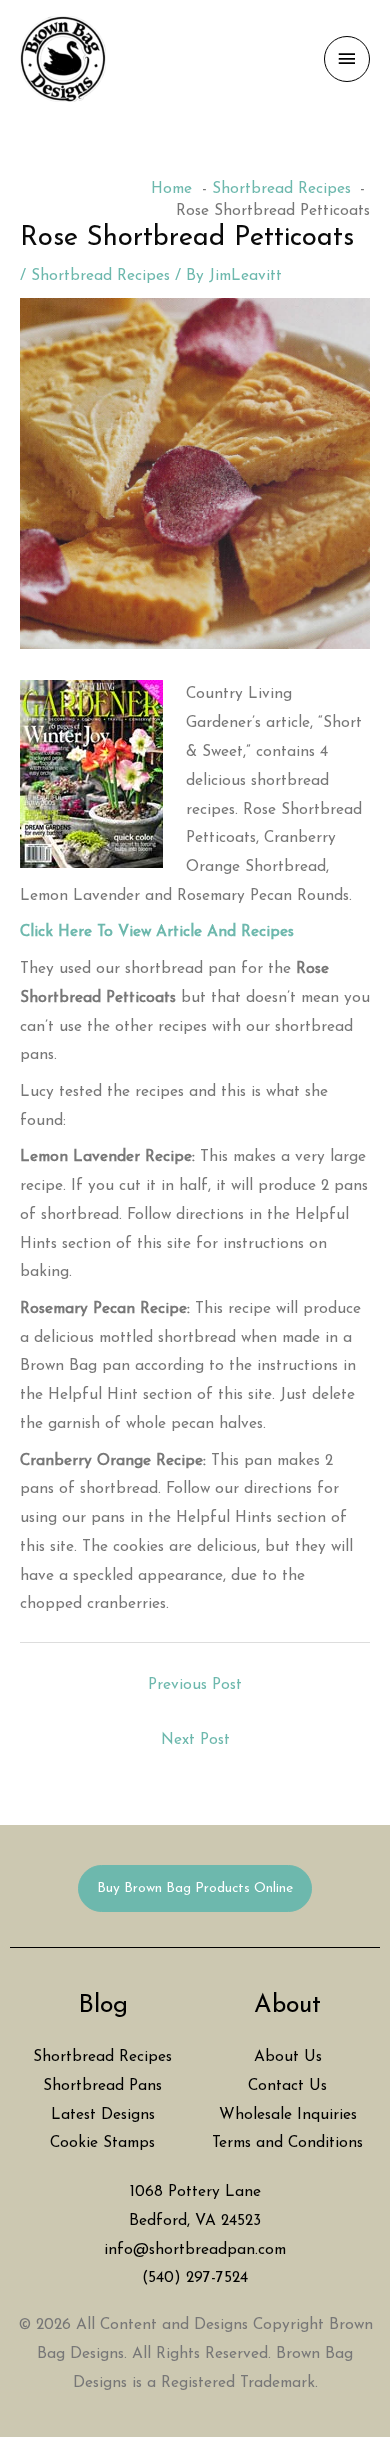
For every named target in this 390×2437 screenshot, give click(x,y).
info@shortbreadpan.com (195, 2250)
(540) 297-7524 (195, 2278)
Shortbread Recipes (100, 276)
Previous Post (195, 1685)
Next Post (195, 1740)
